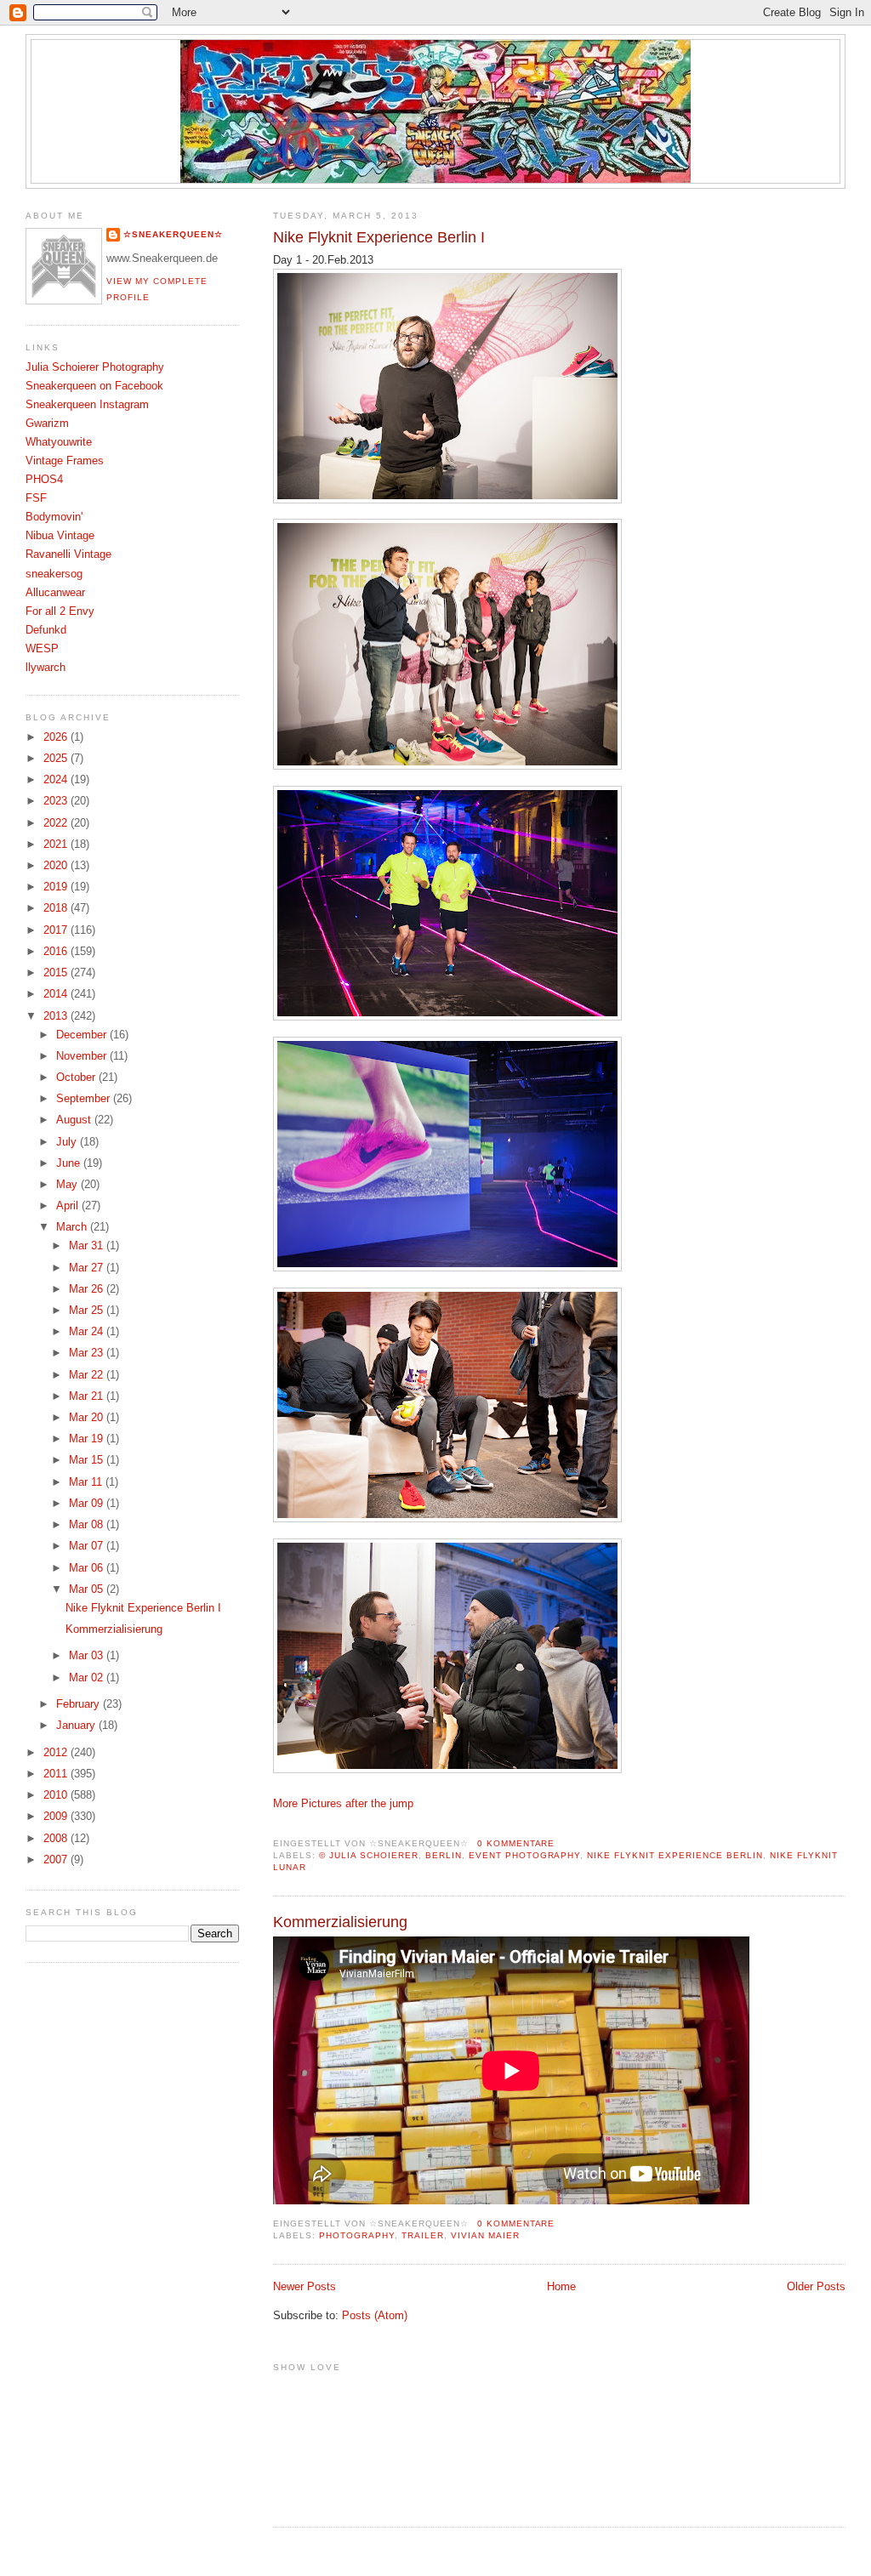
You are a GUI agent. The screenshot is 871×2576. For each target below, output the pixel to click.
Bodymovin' (54, 517)
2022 (57, 823)
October (77, 1078)
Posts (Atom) (375, 2316)
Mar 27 (88, 1268)
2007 (57, 1860)
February (80, 1704)
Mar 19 (88, 1439)
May (68, 1185)
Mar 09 (88, 1504)
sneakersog (54, 574)
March (73, 1227)
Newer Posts (305, 2287)
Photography (357, 2235)
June (70, 1163)
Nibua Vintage (60, 536)
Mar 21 (88, 1396)
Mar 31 (88, 1246)
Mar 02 (88, 1678)
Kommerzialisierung (340, 1922)
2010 (57, 1795)
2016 (57, 952)
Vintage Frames (65, 461)
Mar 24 (88, 1332)
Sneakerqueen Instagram (87, 405)
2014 (57, 994)
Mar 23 (88, 1353)
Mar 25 (88, 1311)
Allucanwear (55, 593)
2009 (57, 1817)
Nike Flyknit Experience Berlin (675, 1855)
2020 (57, 866)
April (69, 1206)
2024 (57, 780)
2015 (57, 973)
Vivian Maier (485, 2235)
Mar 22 (88, 1375)
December (83, 1035)
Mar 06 (88, 1568)
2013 (57, 1016)
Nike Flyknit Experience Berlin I (379, 237)
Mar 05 (88, 1589)
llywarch (46, 668)
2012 (57, 1753)
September (85, 1099)
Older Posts (816, 2287)
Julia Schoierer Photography (95, 367)
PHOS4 (44, 480)
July (68, 1142)
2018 (57, 908)
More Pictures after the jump (343, 1804)
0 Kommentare (516, 1843)
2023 (57, 801)
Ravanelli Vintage (68, 554)
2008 (57, 1839)
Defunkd (46, 630)
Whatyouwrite (59, 442)
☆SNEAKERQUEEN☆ (173, 234)
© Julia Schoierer (369, 1855)
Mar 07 (88, 1546)
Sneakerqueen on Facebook (94, 386)
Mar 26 (88, 1289)
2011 (57, 1774)
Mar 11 (87, 1482)
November (83, 1056)
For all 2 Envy (60, 611)
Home (561, 2287)
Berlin (444, 1855)
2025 (57, 759)
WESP (42, 649)
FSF (36, 498)
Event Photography (525, 1855)
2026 (57, 737)
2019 (57, 887)
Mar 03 (88, 1656)
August (75, 1120)
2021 (57, 844)
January (77, 1726)
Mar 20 (88, 1418)
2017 (57, 930)
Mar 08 (88, 1525)
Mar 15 (88, 1460)
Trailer (423, 2235)
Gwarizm (47, 424)
